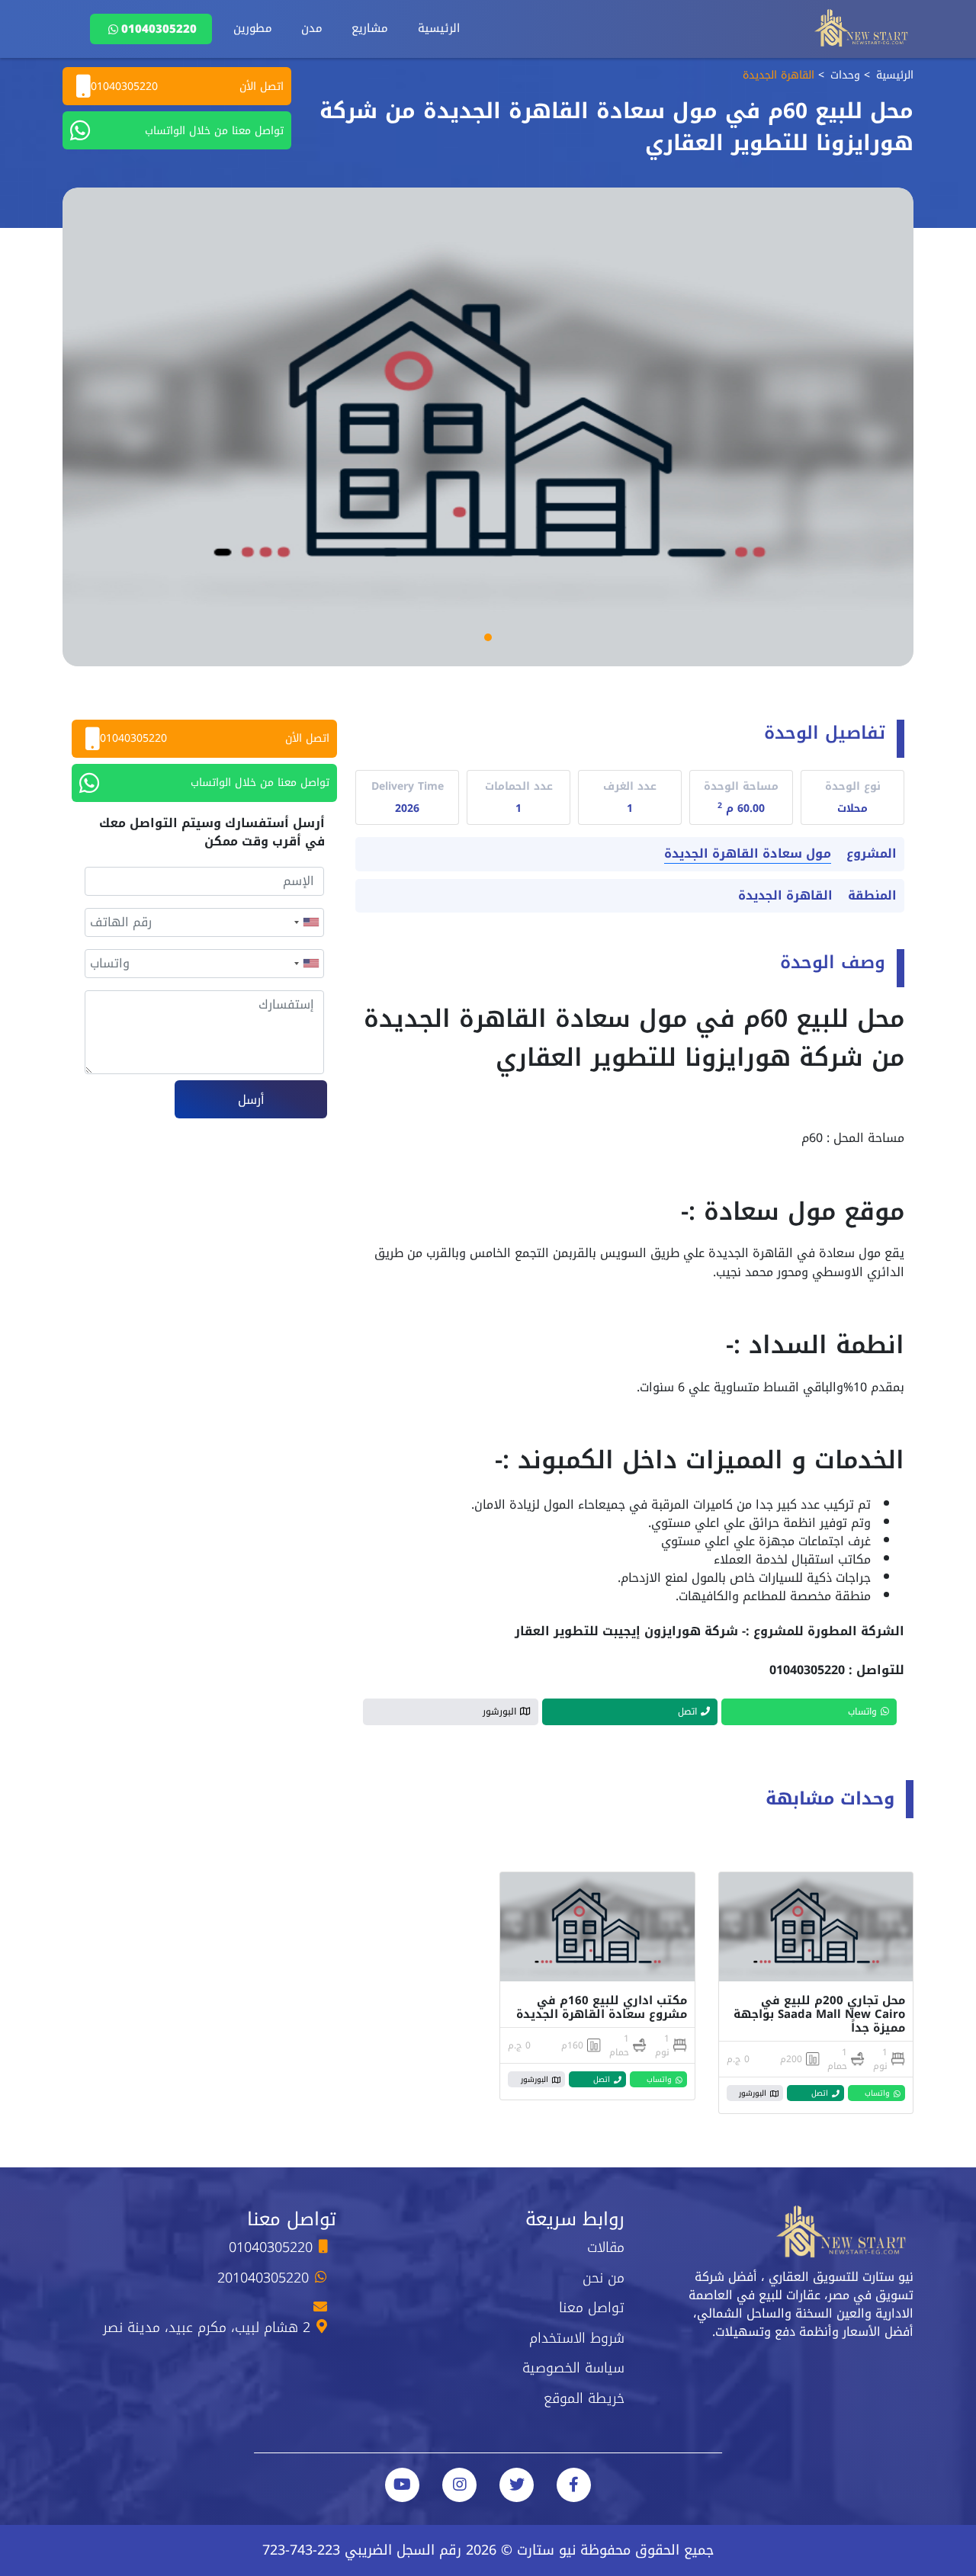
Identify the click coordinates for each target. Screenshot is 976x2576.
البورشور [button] (499, 1711)
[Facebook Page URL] (574, 2485)
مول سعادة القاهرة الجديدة (748, 854)
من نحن (604, 2278)
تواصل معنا (592, 2308)
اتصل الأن (187, 87)
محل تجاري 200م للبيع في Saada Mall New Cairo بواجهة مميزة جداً (819, 2014)
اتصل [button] (687, 1711)
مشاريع (370, 28)
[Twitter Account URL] (517, 2485)
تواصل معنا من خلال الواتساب (214, 131)
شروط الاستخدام (577, 2338)
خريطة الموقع (584, 2398)
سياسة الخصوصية (573, 2368)
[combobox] (306, 922)
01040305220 (159, 29)
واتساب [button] (862, 1711)
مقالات (606, 2247)
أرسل (251, 1100)
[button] (488, 637)
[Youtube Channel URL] (402, 2485)
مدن (312, 28)
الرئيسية (439, 28)
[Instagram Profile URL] (459, 2485)
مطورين (253, 28)
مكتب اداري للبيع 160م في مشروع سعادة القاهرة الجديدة (602, 2007)
